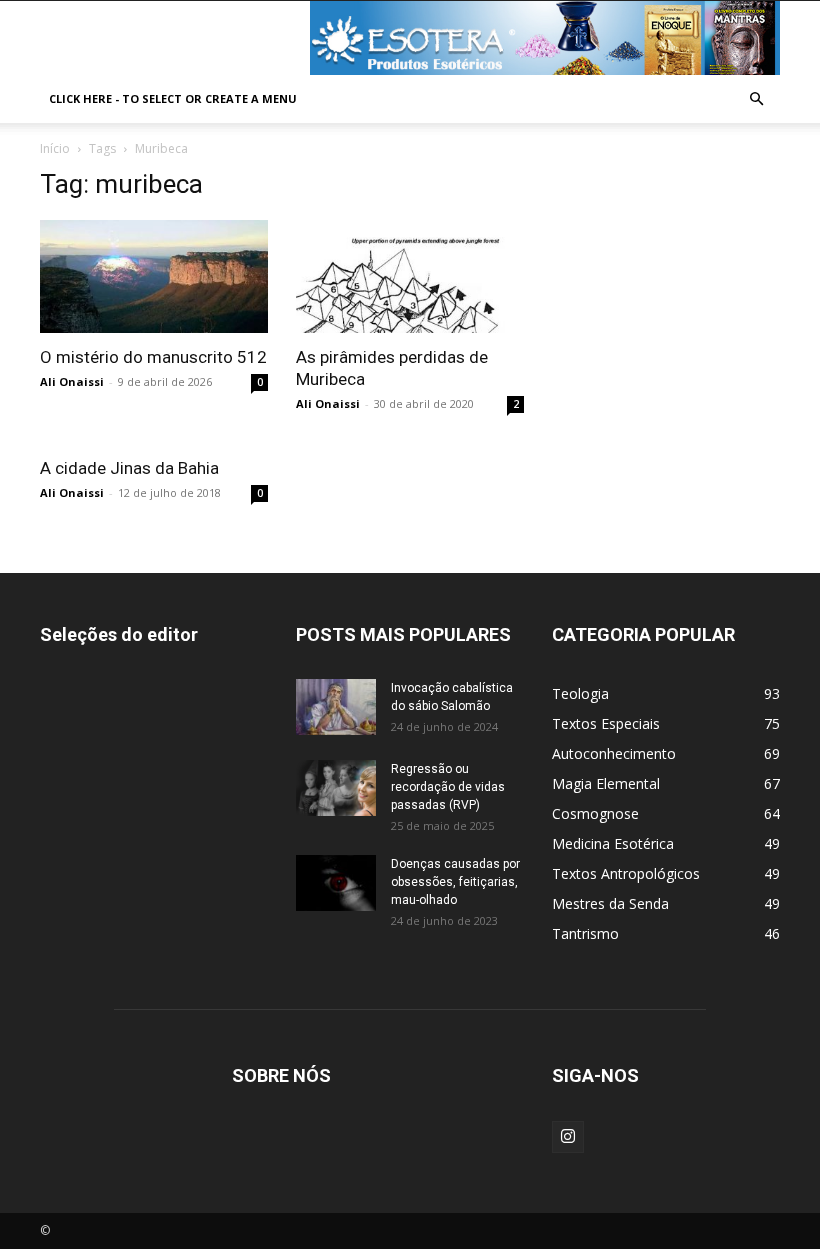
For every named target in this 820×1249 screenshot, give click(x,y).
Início (55, 148)
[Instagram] (568, 1137)
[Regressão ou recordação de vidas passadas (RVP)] (336, 788)
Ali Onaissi (72, 381)
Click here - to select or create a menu (173, 98)
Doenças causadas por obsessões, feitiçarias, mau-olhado (455, 882)
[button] (756, 99)
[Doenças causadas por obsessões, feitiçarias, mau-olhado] (336, 883)
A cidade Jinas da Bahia (129, 468)
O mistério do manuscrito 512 (153, 357)
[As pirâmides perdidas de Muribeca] (410, 276)
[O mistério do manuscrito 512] (154, 276)
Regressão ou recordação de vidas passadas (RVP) (448, 787)
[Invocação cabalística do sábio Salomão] (336, 707)
